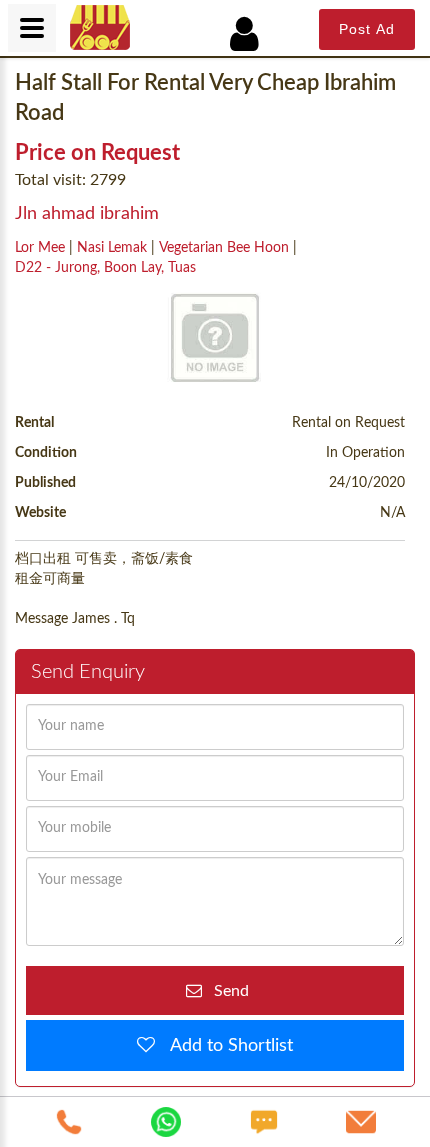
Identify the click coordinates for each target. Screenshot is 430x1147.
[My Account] (255, 35)
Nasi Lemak (112, 248)
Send (225, 991)
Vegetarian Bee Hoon (224, 248)
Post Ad (367, 29)
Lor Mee (40, 248)
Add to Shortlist (224, 1046)
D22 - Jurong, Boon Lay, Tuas (105, 268)
